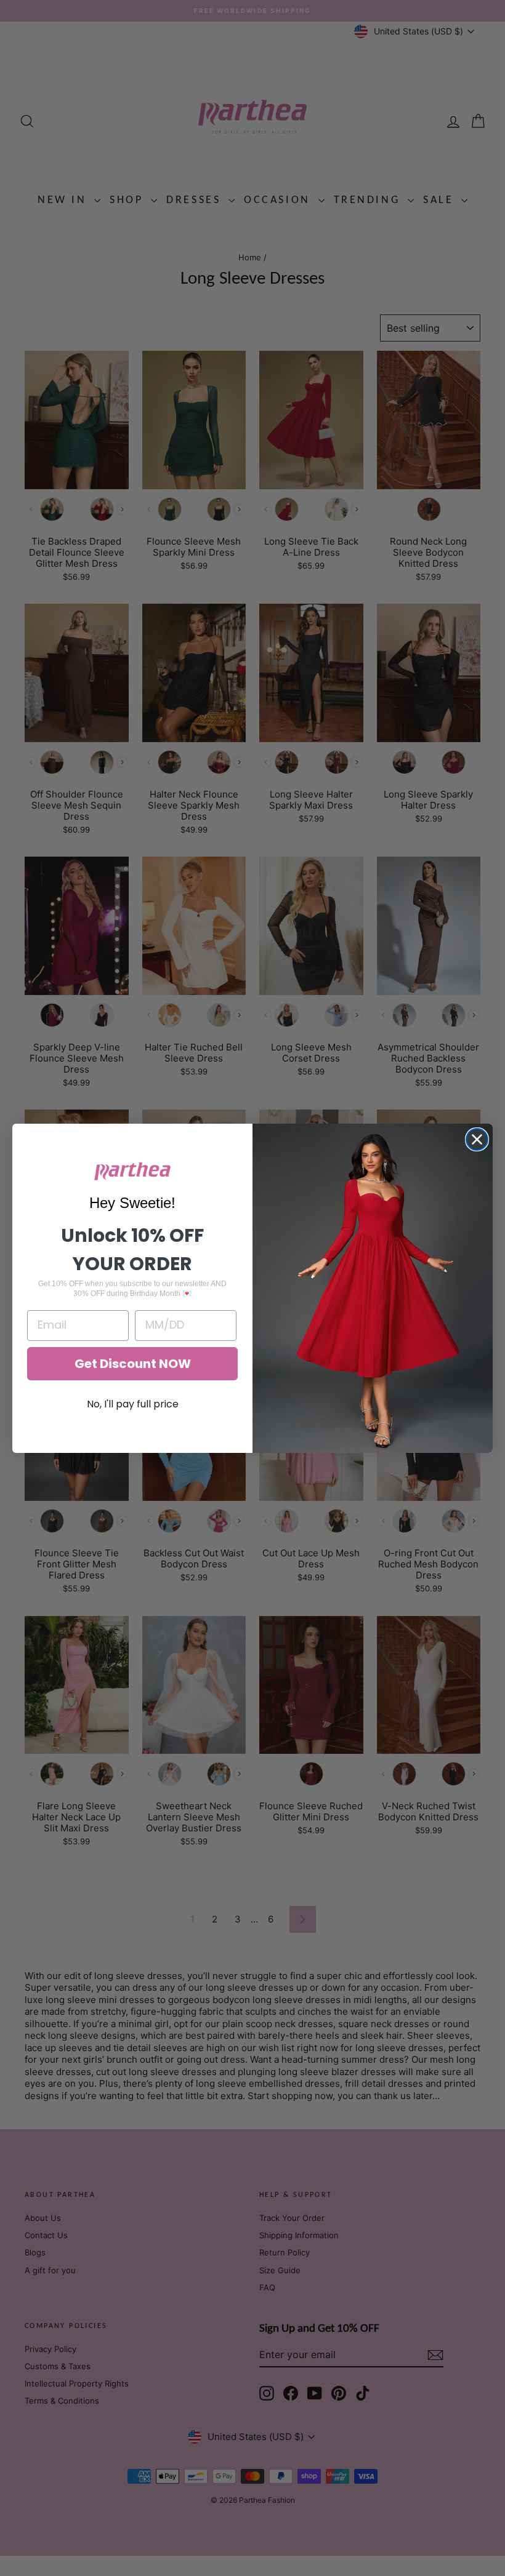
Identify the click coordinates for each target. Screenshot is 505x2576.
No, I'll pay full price (133, 1404)
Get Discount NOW (133, 1364)
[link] (132, 1171)
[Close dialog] (477, 1139)
